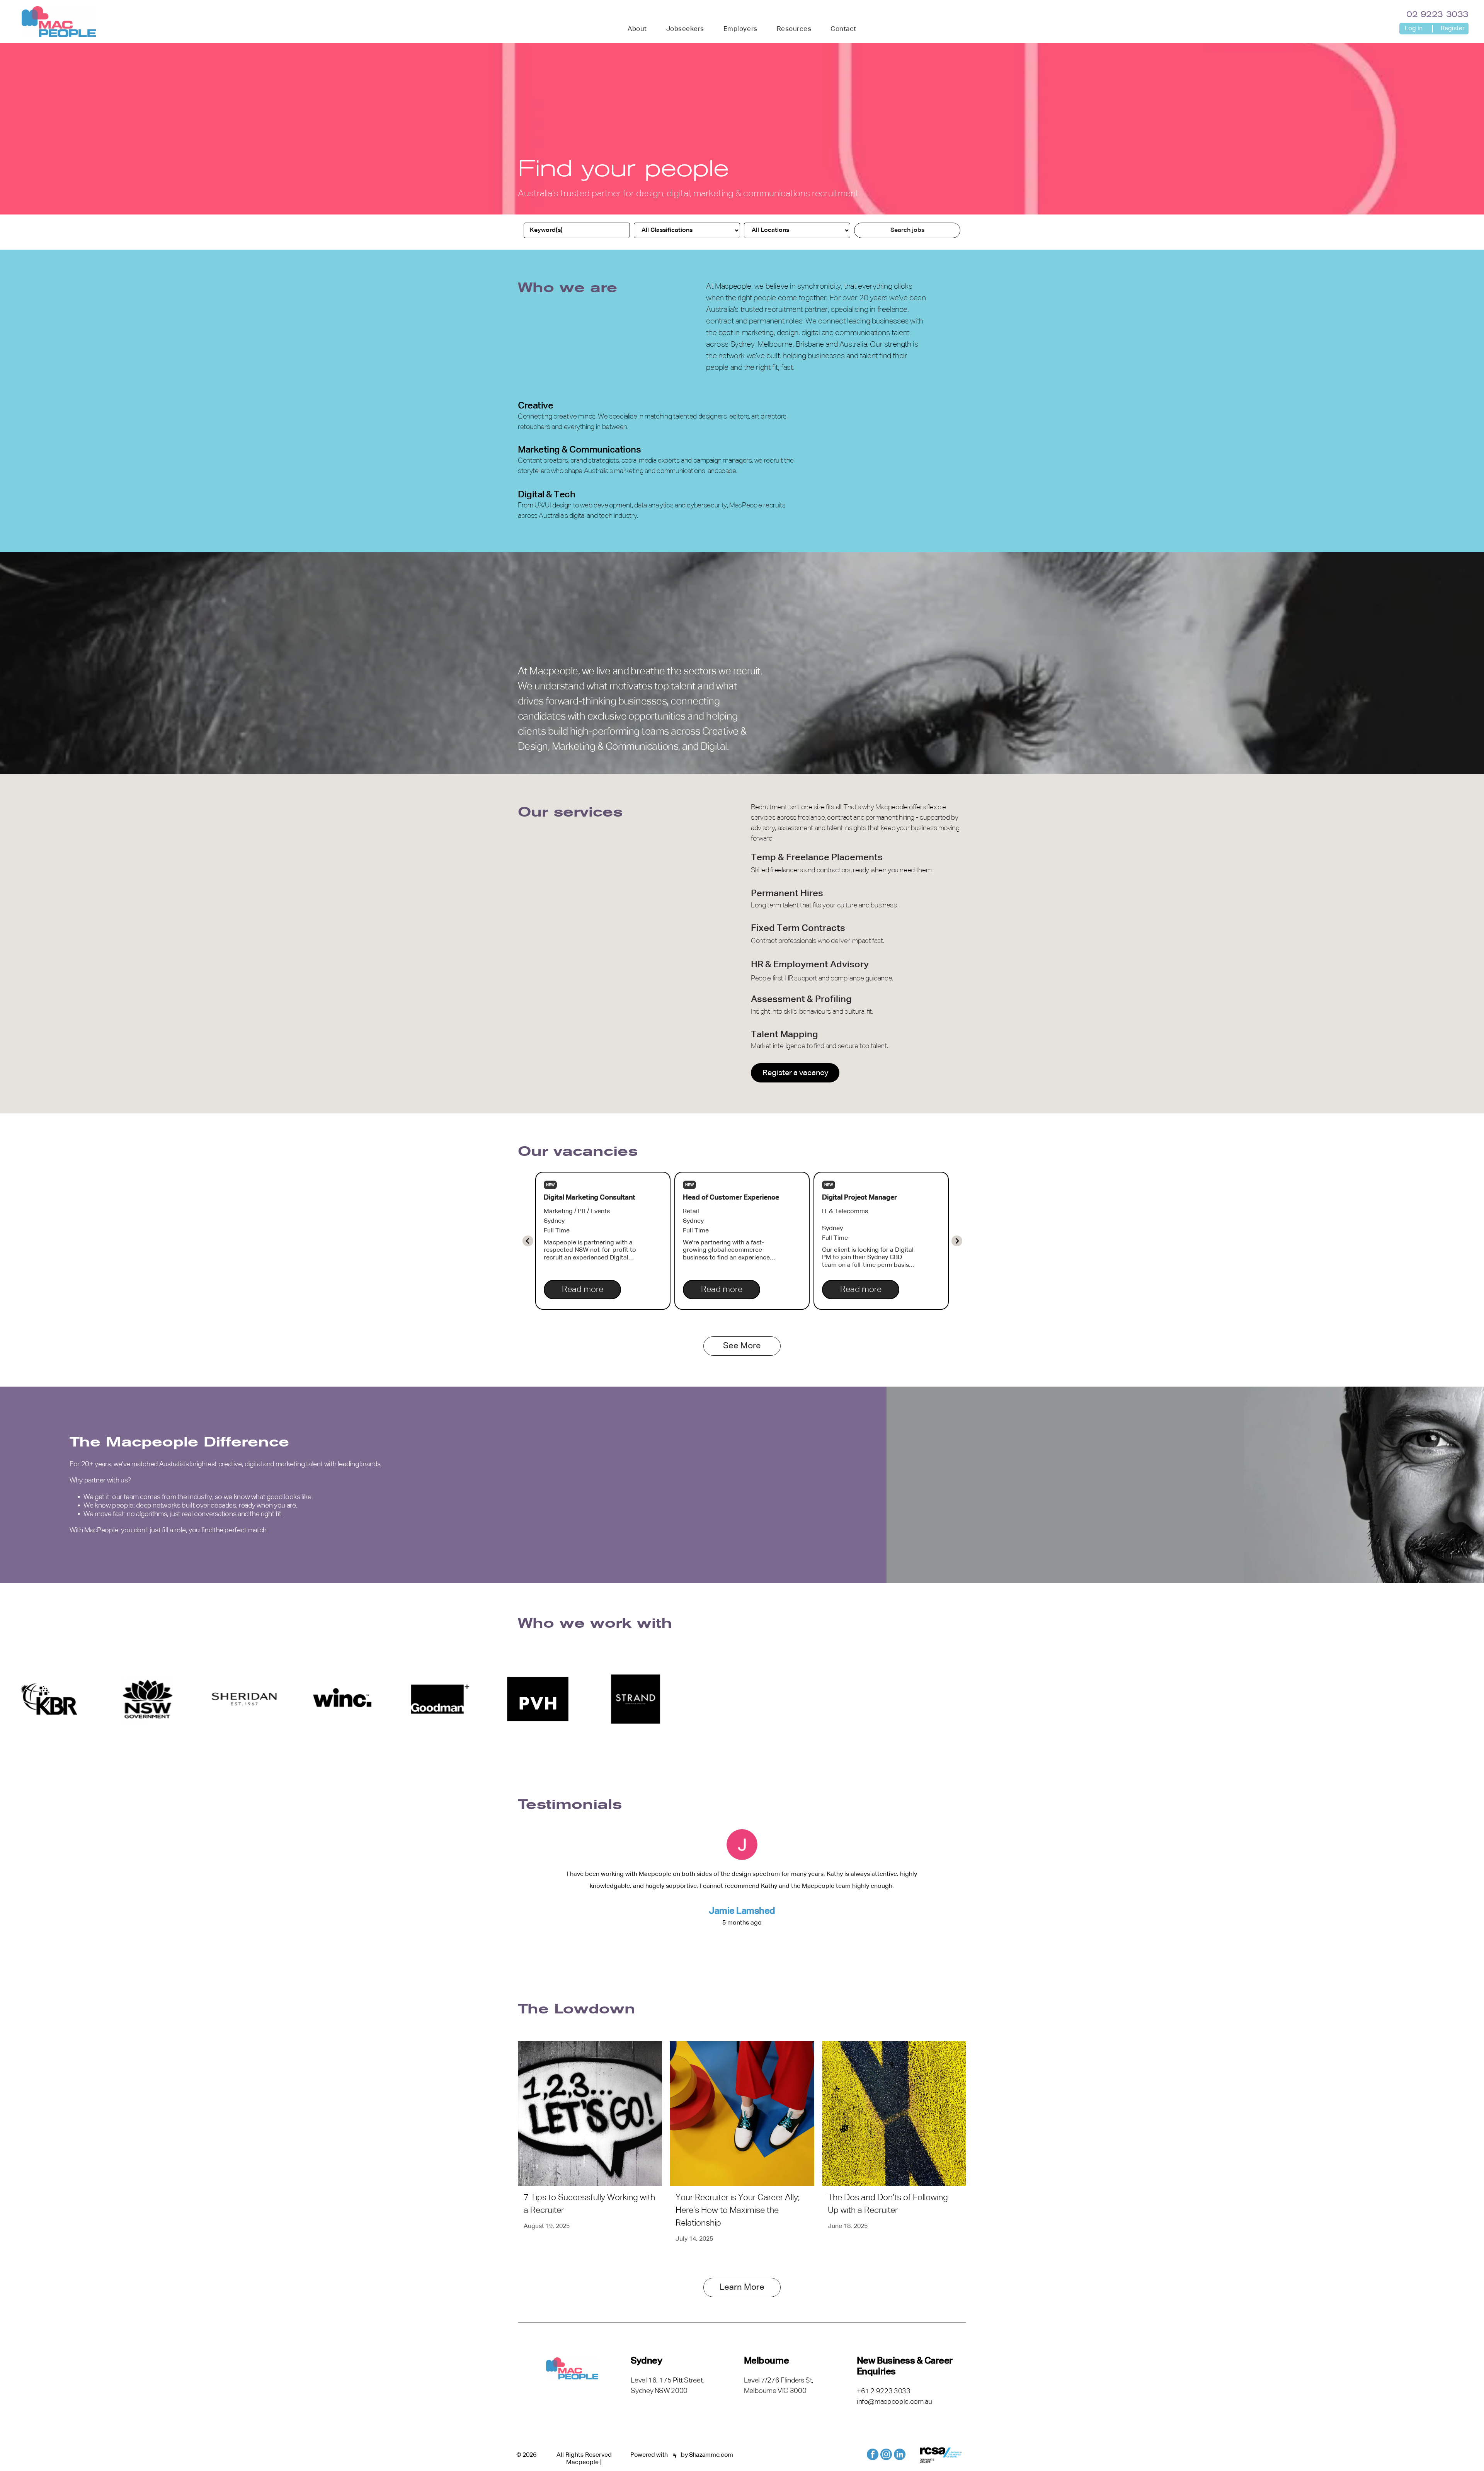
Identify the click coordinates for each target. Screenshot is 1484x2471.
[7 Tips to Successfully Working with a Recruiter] (590, 2114)
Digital (531, 495)
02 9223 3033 (1437, 15)
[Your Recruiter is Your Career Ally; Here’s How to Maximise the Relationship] (742, 2114)
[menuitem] (637, 29)
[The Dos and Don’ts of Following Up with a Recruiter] (894, 2114)
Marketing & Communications (579, 450)
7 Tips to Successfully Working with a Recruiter (589, 2204)
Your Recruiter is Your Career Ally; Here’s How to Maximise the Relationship (738, 2211)
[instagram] (886, 2455)
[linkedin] (900, 2455)
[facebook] (873, 2455)
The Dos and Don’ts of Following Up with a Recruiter (888, 2204)
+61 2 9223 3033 (884, 2391)
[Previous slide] (957, 1241)
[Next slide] (528, 1241)
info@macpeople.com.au (894, 2402)
